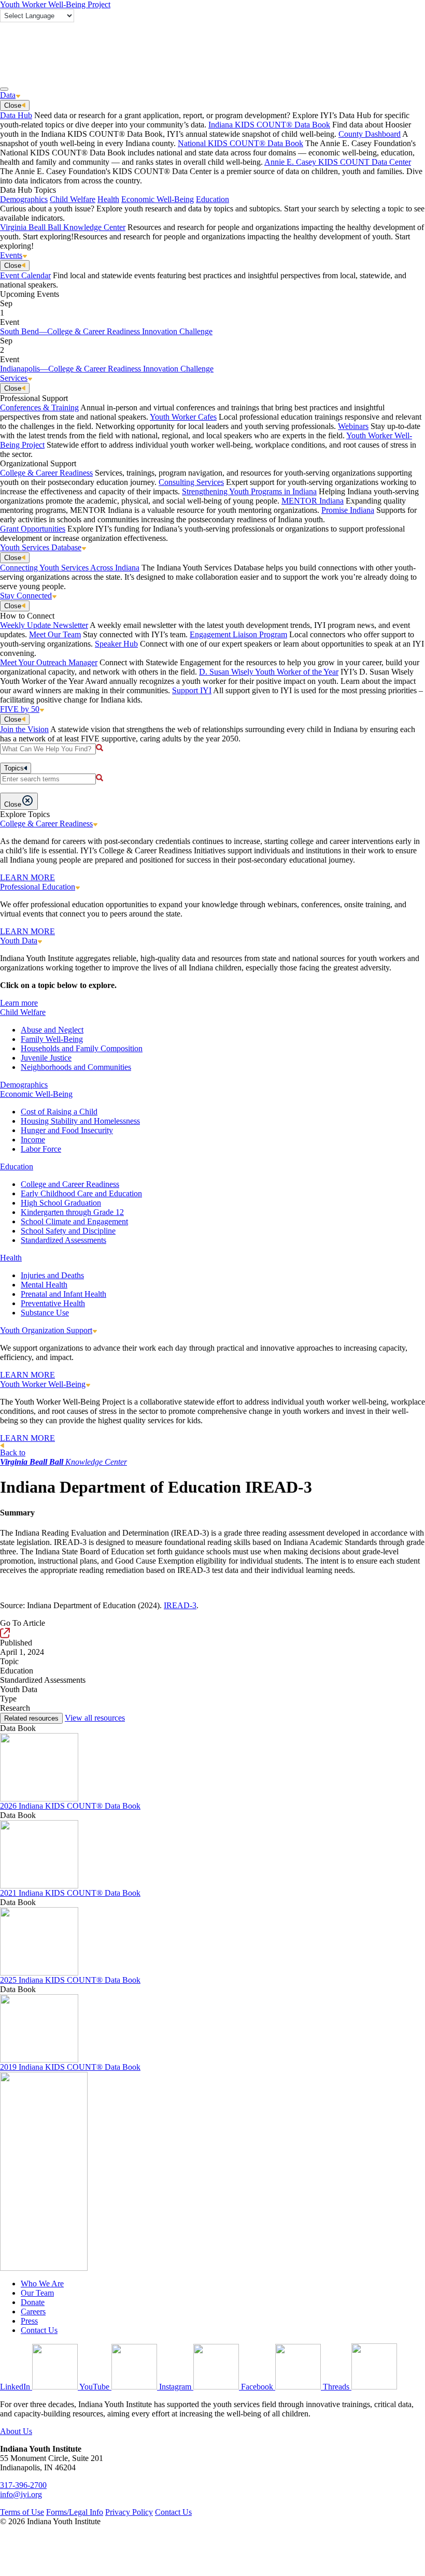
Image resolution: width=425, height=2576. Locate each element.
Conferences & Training (39, 407)
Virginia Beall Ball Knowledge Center (63, 227)
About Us (16, 2431)
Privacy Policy (129, 2512)
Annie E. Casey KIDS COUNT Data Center (338, 162)
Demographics (24, 199)
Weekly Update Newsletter (44, 625)
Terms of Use (22, 2512)
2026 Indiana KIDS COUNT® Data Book (70, 1806)
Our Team (37, 2293)
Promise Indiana (348, 510)
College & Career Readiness (46, 473)
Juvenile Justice (46, 1058)
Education (212, 199)
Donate (33, 2302)
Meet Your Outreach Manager (49, 662)
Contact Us (39, 2330)
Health (108, 199)
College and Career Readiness (70, 1184)
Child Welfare (73, 199)
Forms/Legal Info (75, 2512)
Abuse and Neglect (52, 1030)
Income (33, 1140)
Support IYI (192, 690)
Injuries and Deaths (52, 1275)
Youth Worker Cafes (183, 417)
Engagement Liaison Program (238, 634)
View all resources (95, 1718)
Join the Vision (24, 729)
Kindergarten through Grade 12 (72, 1212)
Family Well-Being (52, 1039)
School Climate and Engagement (74, 1221)
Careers (33, 2312)
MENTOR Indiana (313, 501)
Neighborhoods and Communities (76, 1067)
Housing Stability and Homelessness (80, 1121)
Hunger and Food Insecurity (67, 1130)
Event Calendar (25, 275)
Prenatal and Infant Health (63, 1294)
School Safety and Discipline (68, 1231)
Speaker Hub (116, 644)
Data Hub (16, 115)
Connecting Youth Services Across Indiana (70, 568)
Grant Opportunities (33, 529)
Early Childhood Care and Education (81, 1193)
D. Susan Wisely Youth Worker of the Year (269, 672)
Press (29, 2321)
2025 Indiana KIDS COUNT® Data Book (70, 1980)
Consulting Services (191, 482)
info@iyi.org (21, 2494)
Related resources (31, 1718)
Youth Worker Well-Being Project (55, 4)
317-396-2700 (23, 2485)
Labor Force (41, 1149)
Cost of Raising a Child (59, 1112)
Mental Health (44, 1285)
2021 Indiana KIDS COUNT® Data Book (70, 1893)
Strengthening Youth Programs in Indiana (249, 491)
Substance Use (45, 1313)
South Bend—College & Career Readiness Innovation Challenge (106, 331)
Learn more (19, 1003)
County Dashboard (370, 134)
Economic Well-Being (158, 199)
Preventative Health (53, 1303)
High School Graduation (61, 1203)
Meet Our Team (55, 634)
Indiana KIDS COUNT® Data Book (269, 125)
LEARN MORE (27, 877)
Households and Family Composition (82, 1048)
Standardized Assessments (63, 1240)
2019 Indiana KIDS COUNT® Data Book (70, 2067)
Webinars (353, 426)
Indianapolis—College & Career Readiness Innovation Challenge (107, 369)
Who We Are (42, 2284)
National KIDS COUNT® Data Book (240, 143)
